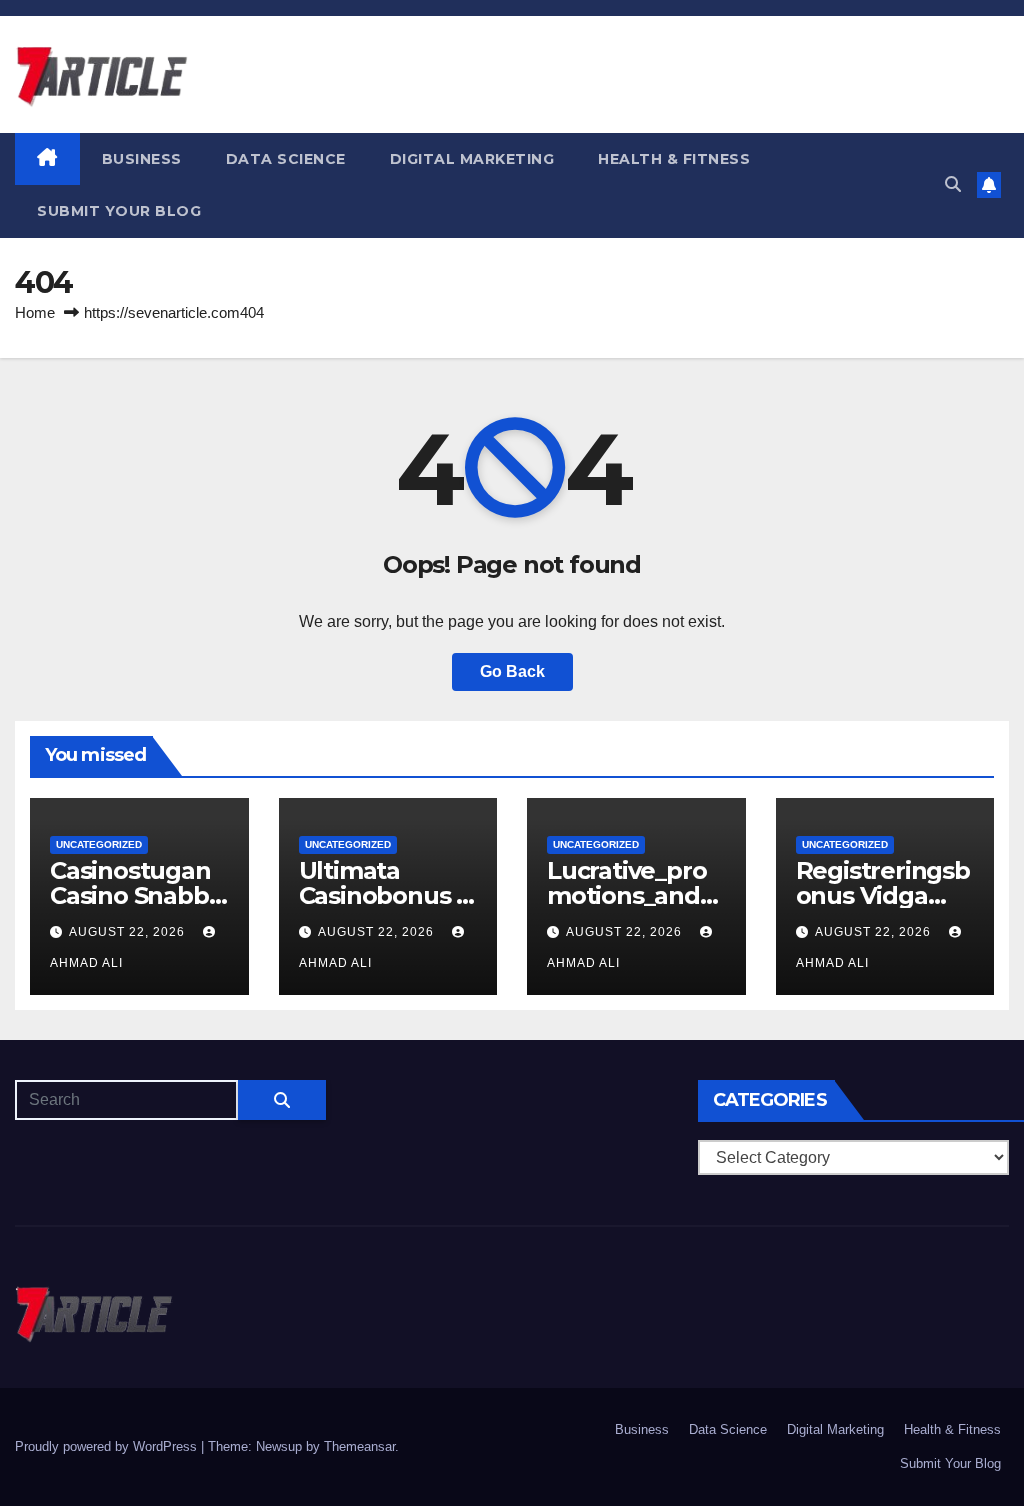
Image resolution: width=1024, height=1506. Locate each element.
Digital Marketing (472, 159)
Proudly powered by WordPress (108, 1446)
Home (35, 312)
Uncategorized (99, 844)
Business (142, 159)
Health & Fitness (674, 159)
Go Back (512, 671)
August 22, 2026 (129, 932)
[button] (953, 184)
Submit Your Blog (119, 211)
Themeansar (359, 1446)
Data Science (286, 159)
